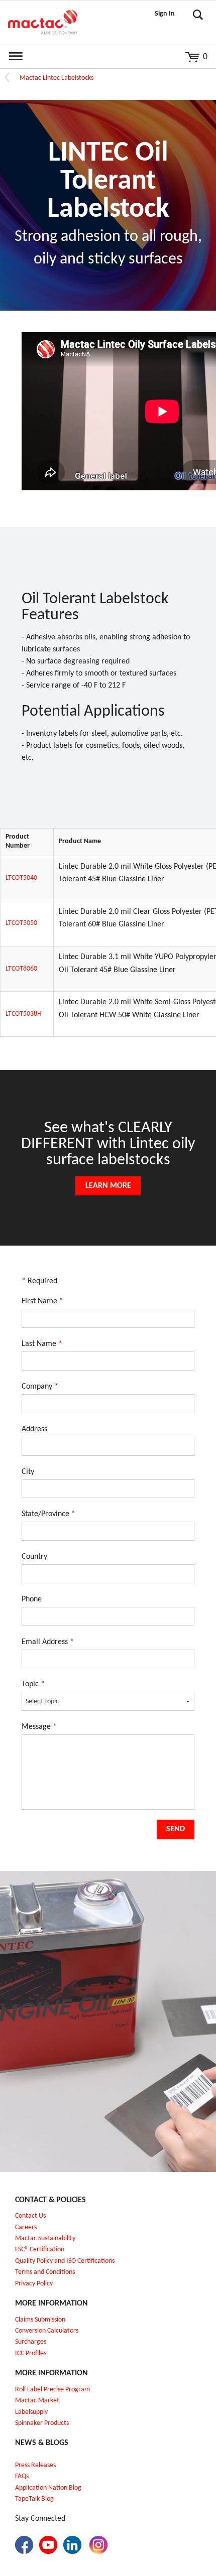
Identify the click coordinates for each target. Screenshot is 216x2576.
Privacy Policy (34, 2284)
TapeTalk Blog (34, 2499)
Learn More (108, 1186)
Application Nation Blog (48, 2488)
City (28, 1472)
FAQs (22, 2476)
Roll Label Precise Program (52, 2390)
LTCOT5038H (24, 1014)
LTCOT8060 (21, 969)
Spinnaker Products (42, 2423)
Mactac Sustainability (45, 2239)
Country (34, 1557)
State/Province (48, 1514)
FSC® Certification (40, 2250)
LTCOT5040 (21, 878)
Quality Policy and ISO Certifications (65, 2261)
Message (39, 1727)
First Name (42, 1301)
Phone (32, 1599)
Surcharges (31, 2342)
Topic (33, 1684)
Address (34, 1429)
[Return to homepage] (43, 23)
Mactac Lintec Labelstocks (57, 78)
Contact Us (30, 2216)
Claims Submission (40, 2320)
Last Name (42, 1344)
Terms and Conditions (45, 2272)
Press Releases (35, 2465)
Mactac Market (37, 2401)
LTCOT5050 (21, 923)
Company (40, 1387)
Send (176, 1829)
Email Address (48, 1642)
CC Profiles (32, 2353)
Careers (26, 2227)
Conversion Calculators (47, 2331)
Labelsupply (31, 2412)
